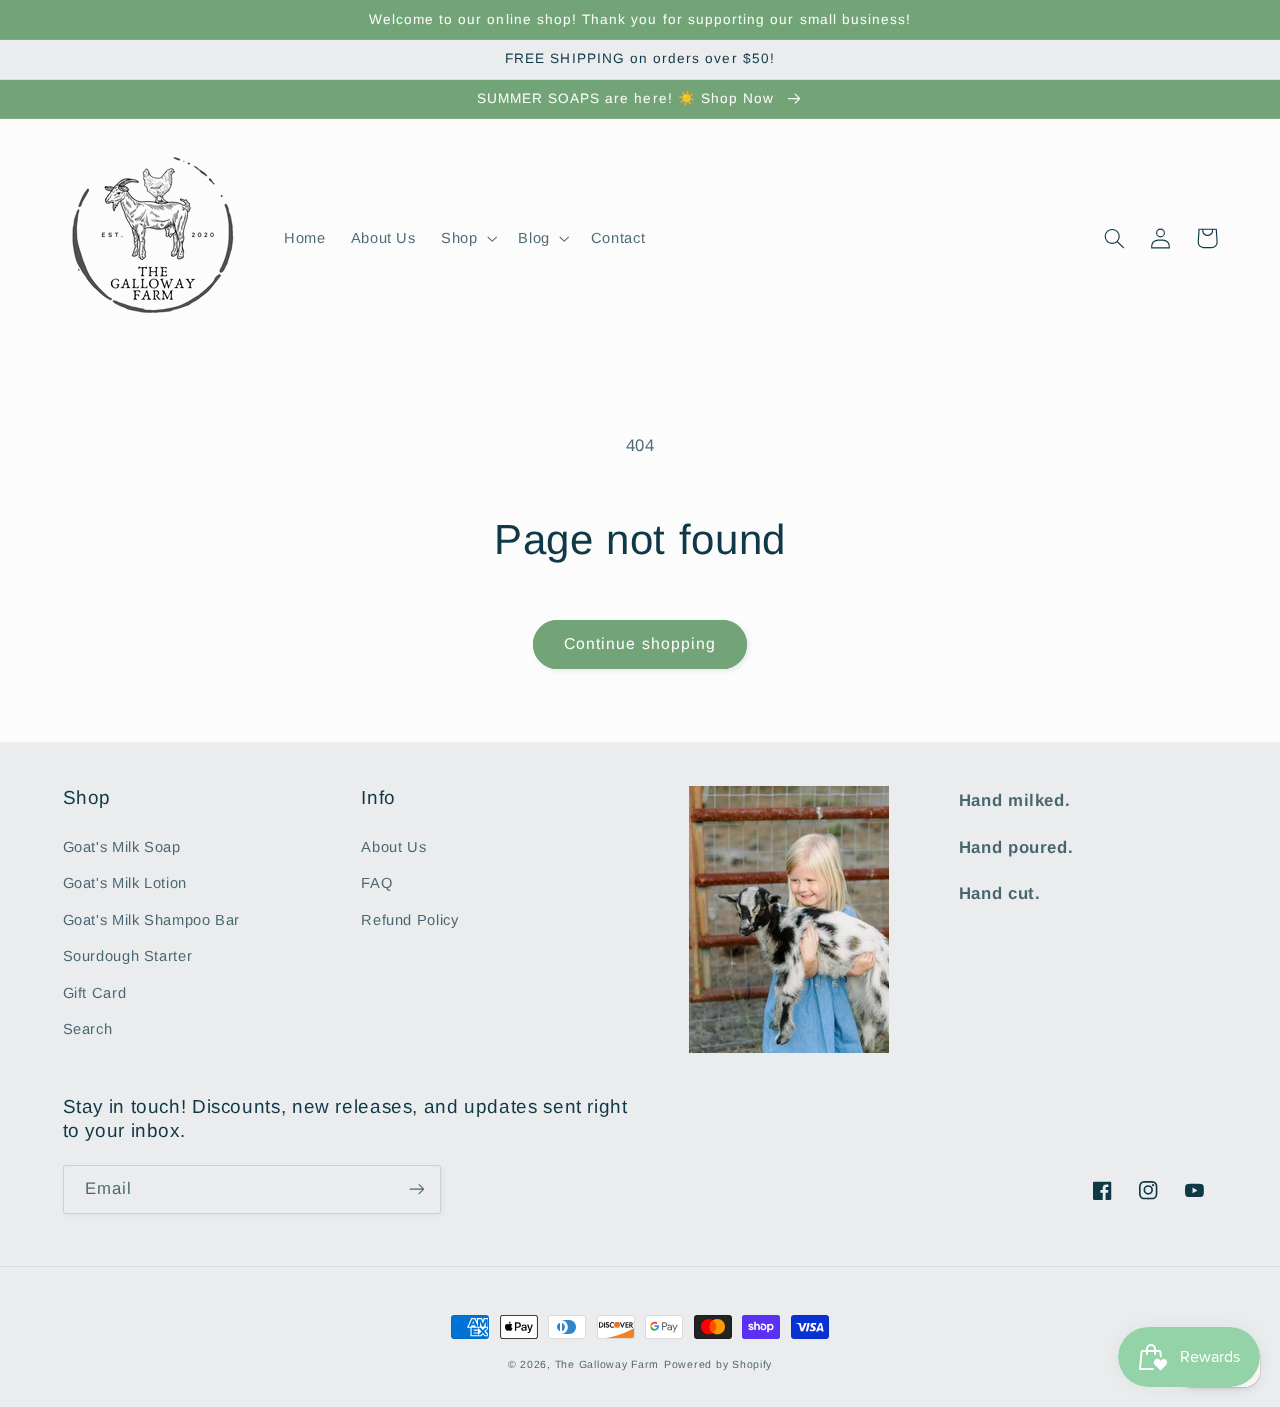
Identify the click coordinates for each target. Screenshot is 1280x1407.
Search (88, 1029)
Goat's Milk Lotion (125, 883)
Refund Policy (409, 920)
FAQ (376, 883)
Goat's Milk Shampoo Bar (152, 920)
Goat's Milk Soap (122, 847)
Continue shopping (640, 643)
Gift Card (95, 993)
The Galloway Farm (607, 1364)
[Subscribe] (416, 1189)
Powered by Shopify (718, 1364)
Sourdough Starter (128, 956)
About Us (393, 847)
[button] (466, 238)
